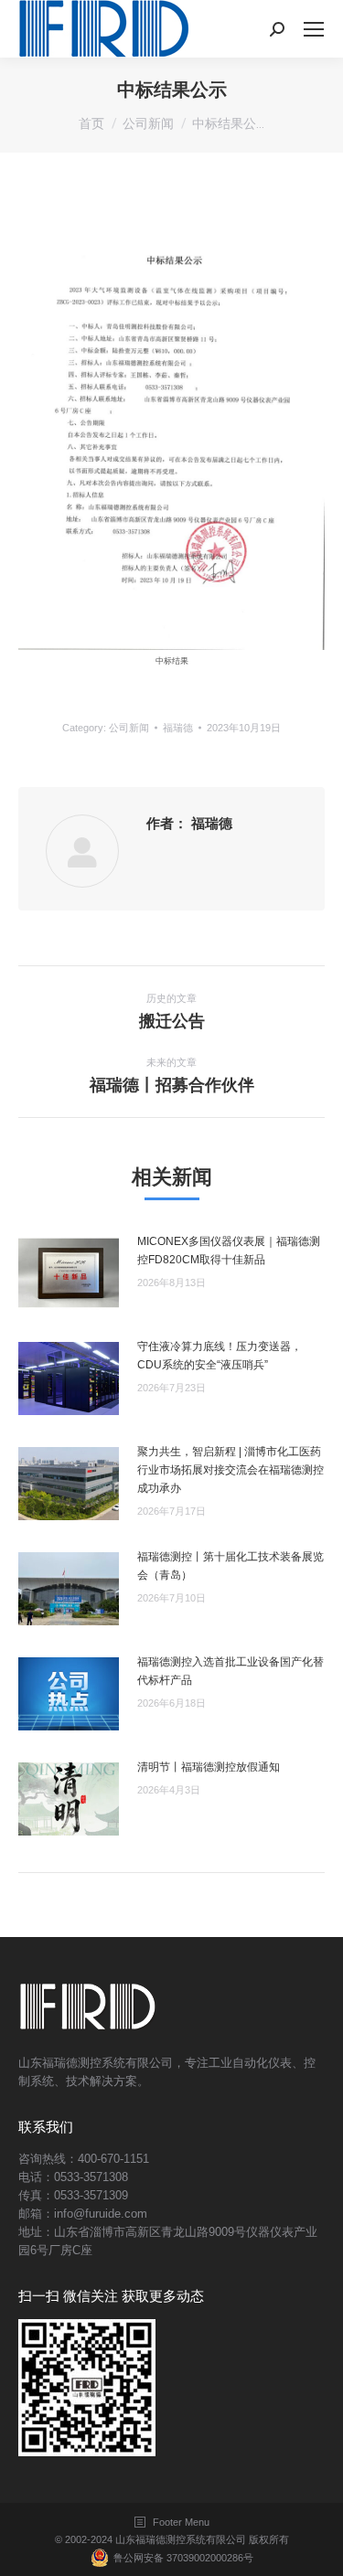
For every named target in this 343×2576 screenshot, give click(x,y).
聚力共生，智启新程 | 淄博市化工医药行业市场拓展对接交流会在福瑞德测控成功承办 (230, 1470)
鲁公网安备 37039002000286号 (183, 2558)
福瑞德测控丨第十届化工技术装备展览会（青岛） (230, 1566)
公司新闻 (129, 728)
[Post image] (69, 1273)
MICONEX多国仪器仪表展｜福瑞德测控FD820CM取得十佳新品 (229, 1251)
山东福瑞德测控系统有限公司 (181, 2539)
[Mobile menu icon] (314, 29)
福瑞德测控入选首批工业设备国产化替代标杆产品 (230, 1671)
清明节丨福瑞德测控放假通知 (209, 1767)
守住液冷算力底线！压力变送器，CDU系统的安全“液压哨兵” (220, 1356)
